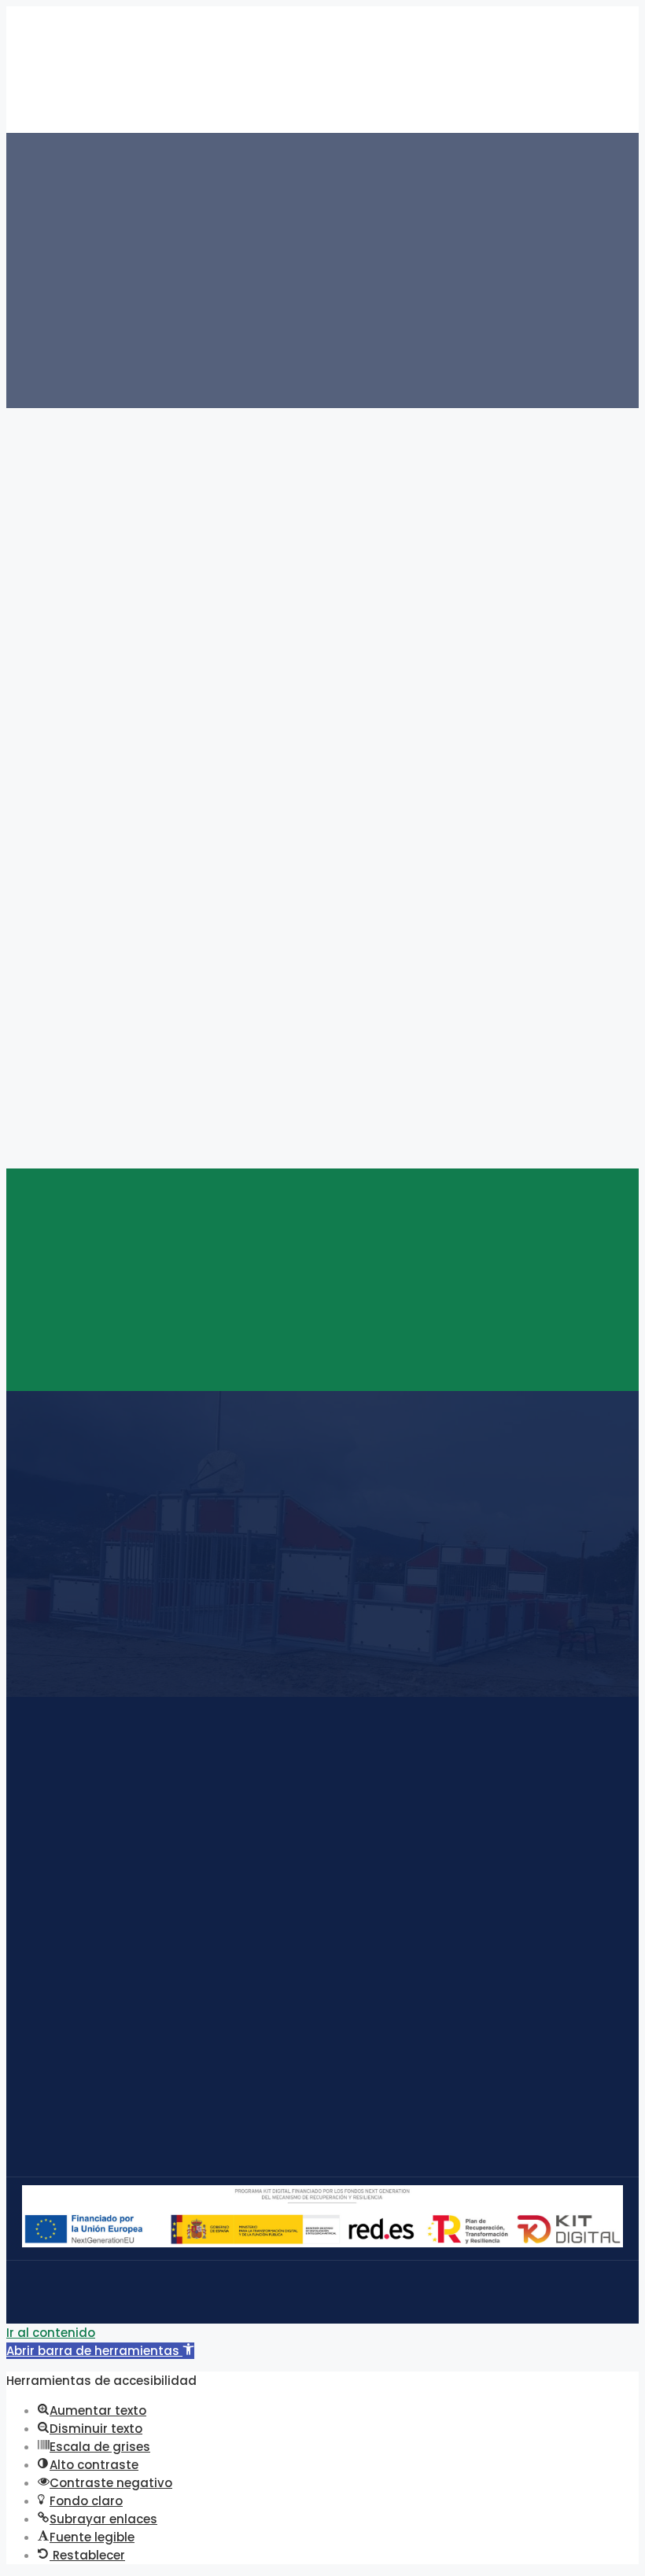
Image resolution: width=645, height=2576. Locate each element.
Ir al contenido (51, 2333)
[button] (100, 2351)
